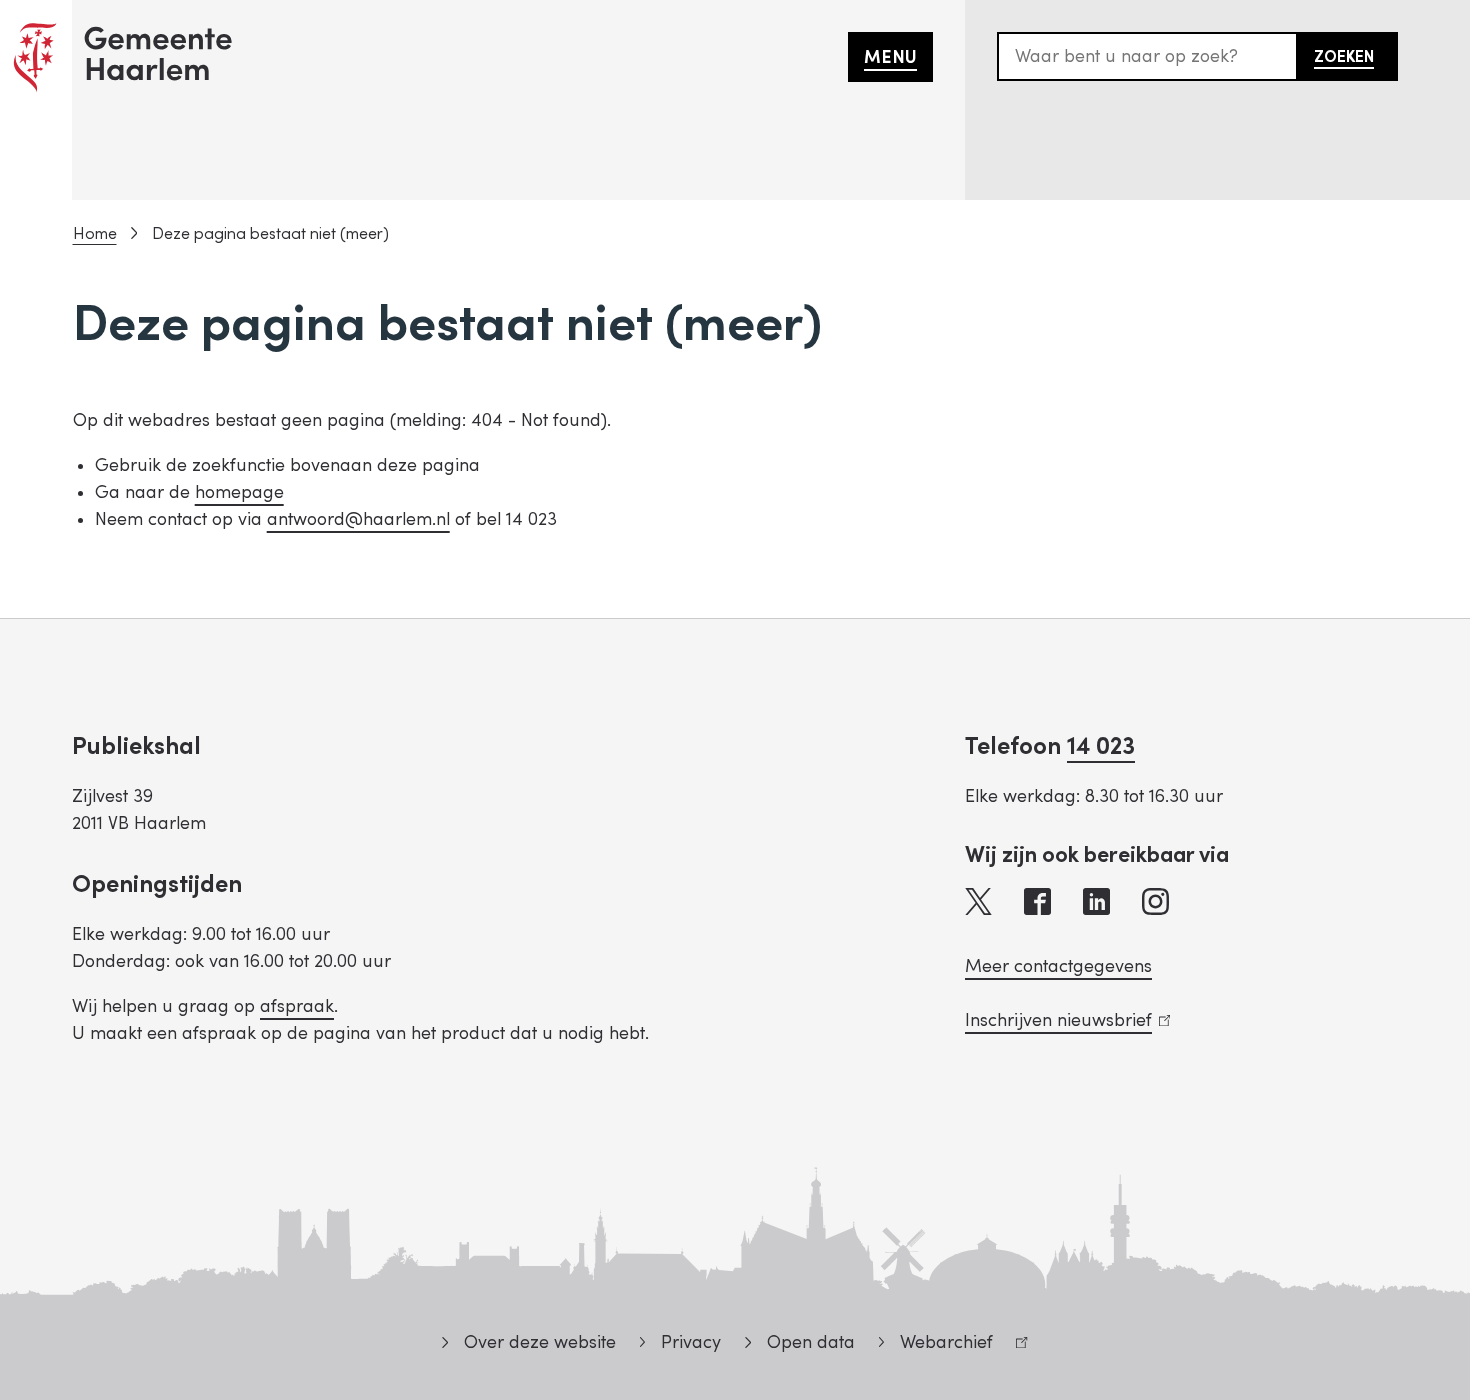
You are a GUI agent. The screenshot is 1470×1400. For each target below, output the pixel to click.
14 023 (1101, 746)
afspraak (297, 1006)
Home (95, 234)
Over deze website (539, 1342)
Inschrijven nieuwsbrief (1063, 1020)
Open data (810, 1342)
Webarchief (936, 1345)
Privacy (691, 1342)
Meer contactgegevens (1058, 966)
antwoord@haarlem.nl (358, 519)
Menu (890, 57)
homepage (239, 492)
